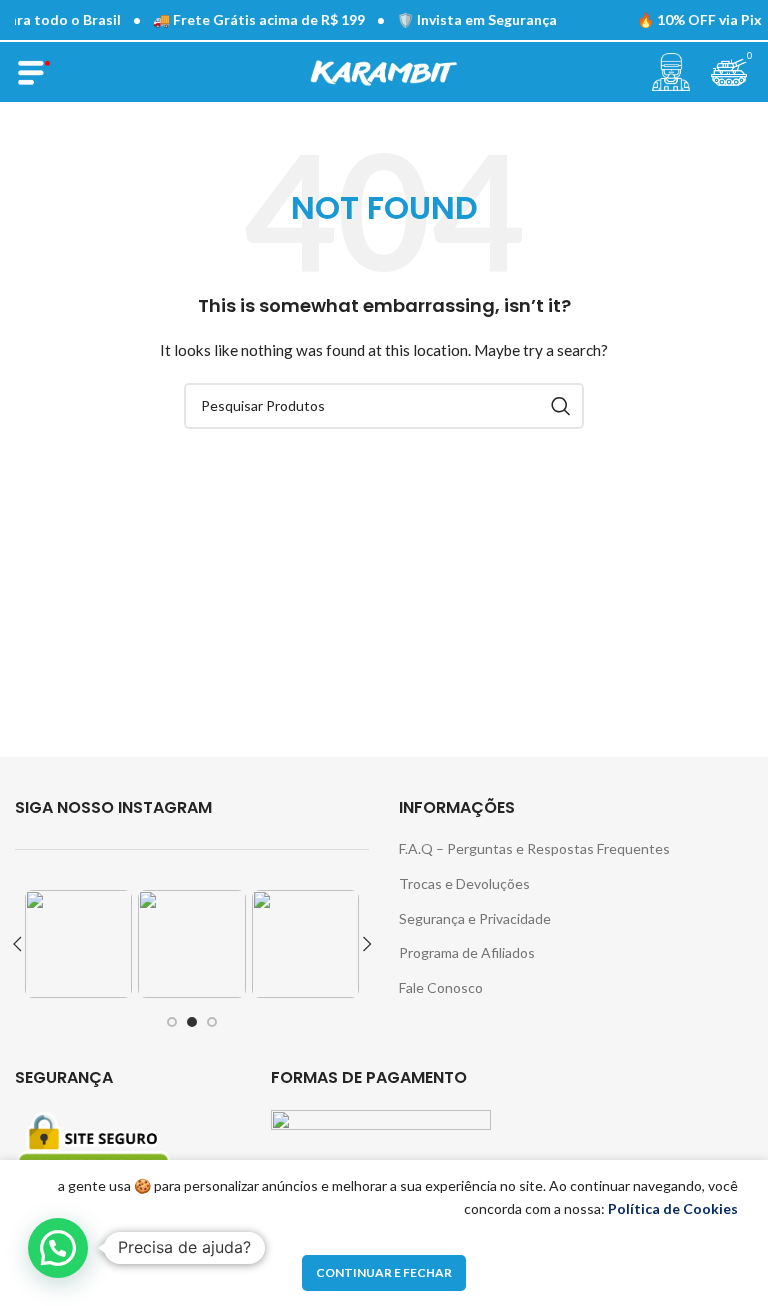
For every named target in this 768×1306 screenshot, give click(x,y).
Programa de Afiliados (467, 952)
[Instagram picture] (78, 943)
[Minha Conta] (671, 72)
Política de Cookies (673, 1208)
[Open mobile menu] (34, 72)
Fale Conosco (441, 987)
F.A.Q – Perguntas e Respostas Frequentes (534, 848)
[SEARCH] (561, 406)
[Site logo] (384, 70)
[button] (58, 1248)
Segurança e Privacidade (475, 918)
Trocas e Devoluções (464, 883)
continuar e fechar (384, 1272)
